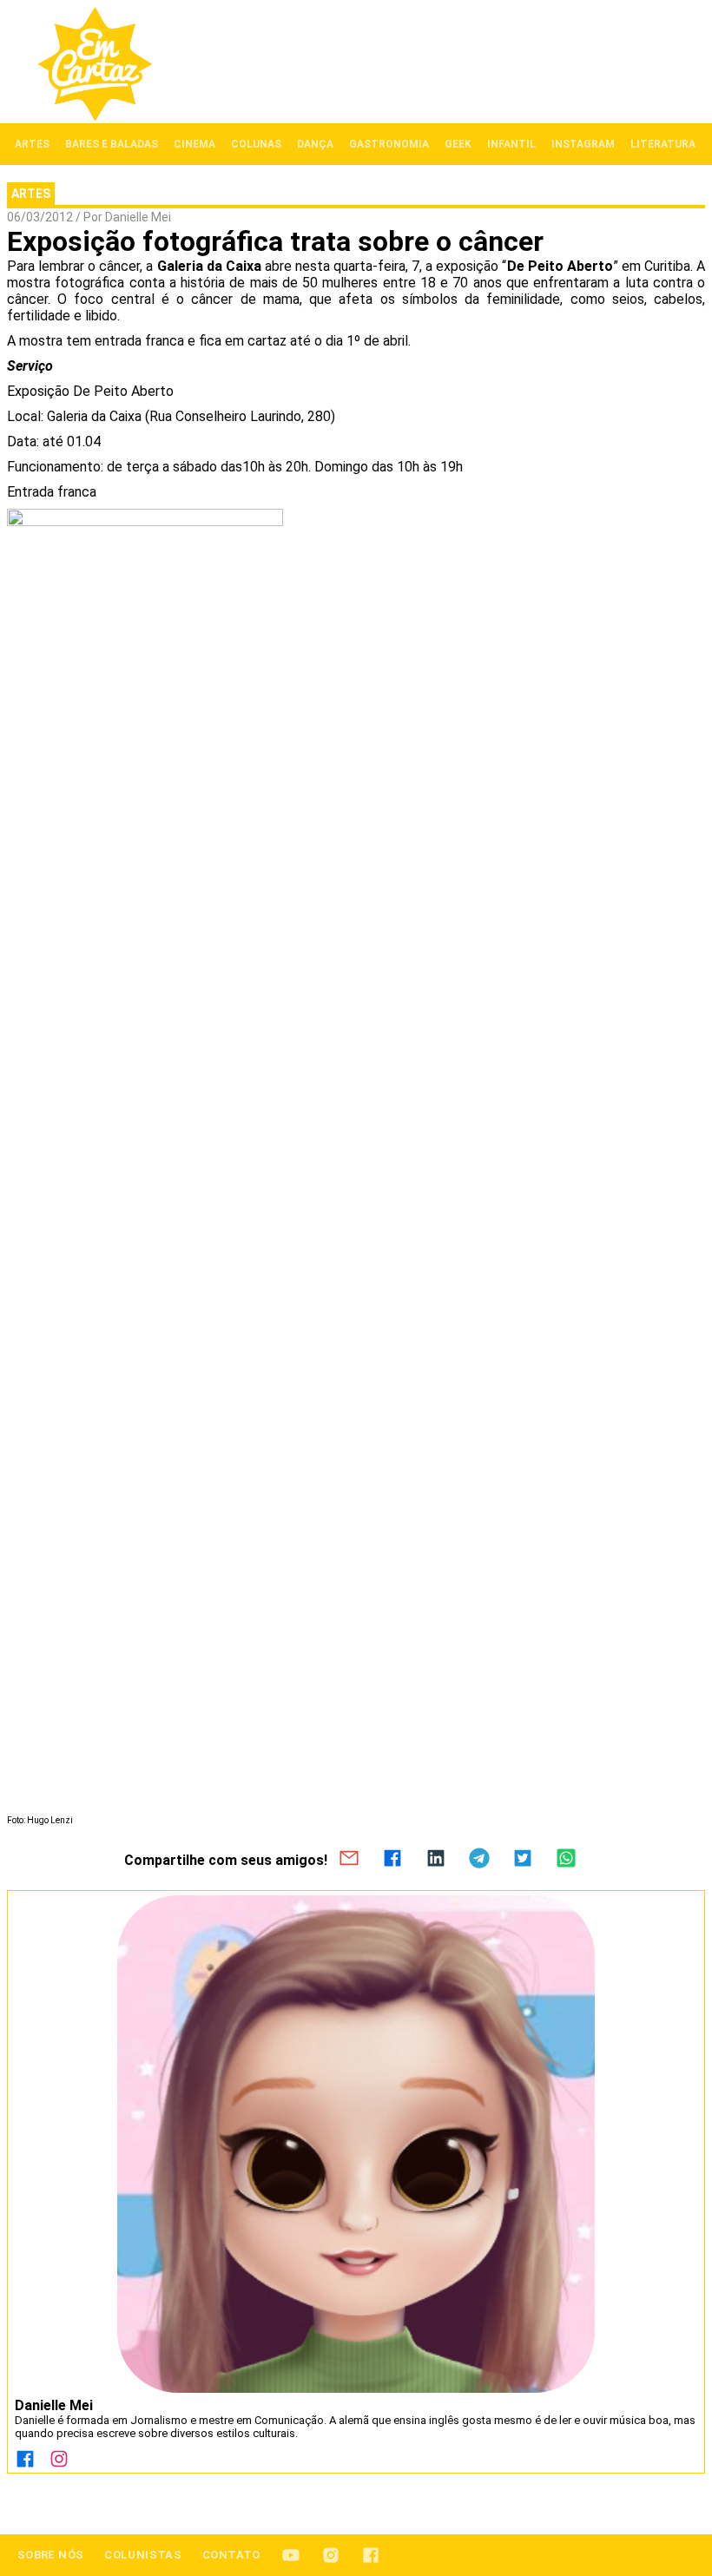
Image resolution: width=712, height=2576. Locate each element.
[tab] (32, 144)
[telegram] (479, 1860)
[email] (349, 1860)
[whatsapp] (566, 1860)
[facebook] (392, 1860)
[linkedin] (436, 1860)
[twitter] (523, 1860)
